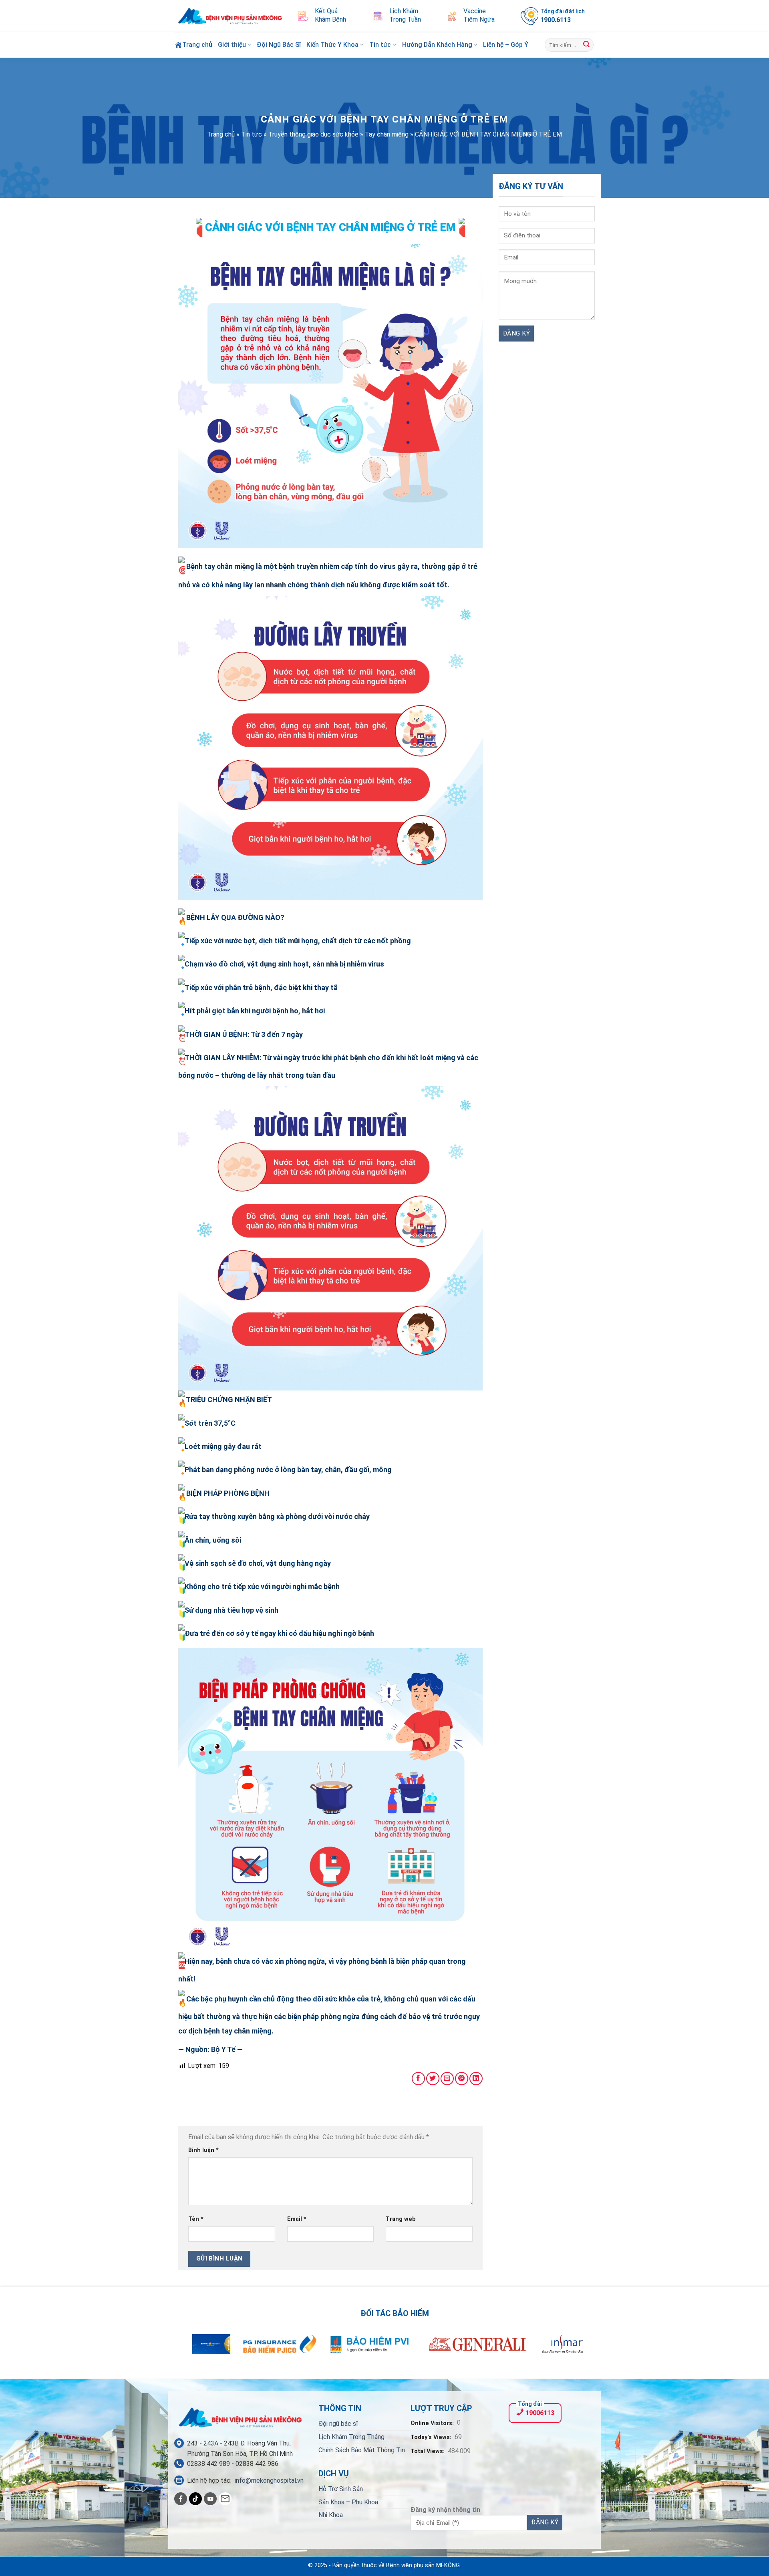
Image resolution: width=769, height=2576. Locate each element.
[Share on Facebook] (418, 2079)
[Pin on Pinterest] (462, 2079)
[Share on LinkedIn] (476, 2079)
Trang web (401, 2219)
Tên (196, 2219)
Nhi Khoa (331, 2515)
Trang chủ (221, 134)
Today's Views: (432, 2437)
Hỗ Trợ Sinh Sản (341, 2489)
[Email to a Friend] (447, 2079)
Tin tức (380, 45)
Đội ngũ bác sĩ (338, 2424)
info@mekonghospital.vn (269, 2481)
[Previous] (204, 2349)
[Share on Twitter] (433, 2079)
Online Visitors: (433, 2423)
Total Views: (428, 2451)
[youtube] (210, 2499)
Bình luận (203, 2150)
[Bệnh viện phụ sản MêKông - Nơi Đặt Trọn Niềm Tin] (230, 16)
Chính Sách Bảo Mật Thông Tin (362, 2450)
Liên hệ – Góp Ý (506, 45)
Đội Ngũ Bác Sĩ (279, 45)
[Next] (565, 2349)
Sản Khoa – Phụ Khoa (348, 2502)
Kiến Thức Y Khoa (332, 45)
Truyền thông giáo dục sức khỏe (313, 134)
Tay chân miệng (387, 134)
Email (297, 2219)
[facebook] (181, 2499)
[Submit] (586, 45)
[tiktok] (195, 2499)
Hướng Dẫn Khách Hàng (437, 45)
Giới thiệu (232, 45)
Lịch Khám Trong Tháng (351, 2437)
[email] (225, 2499)
